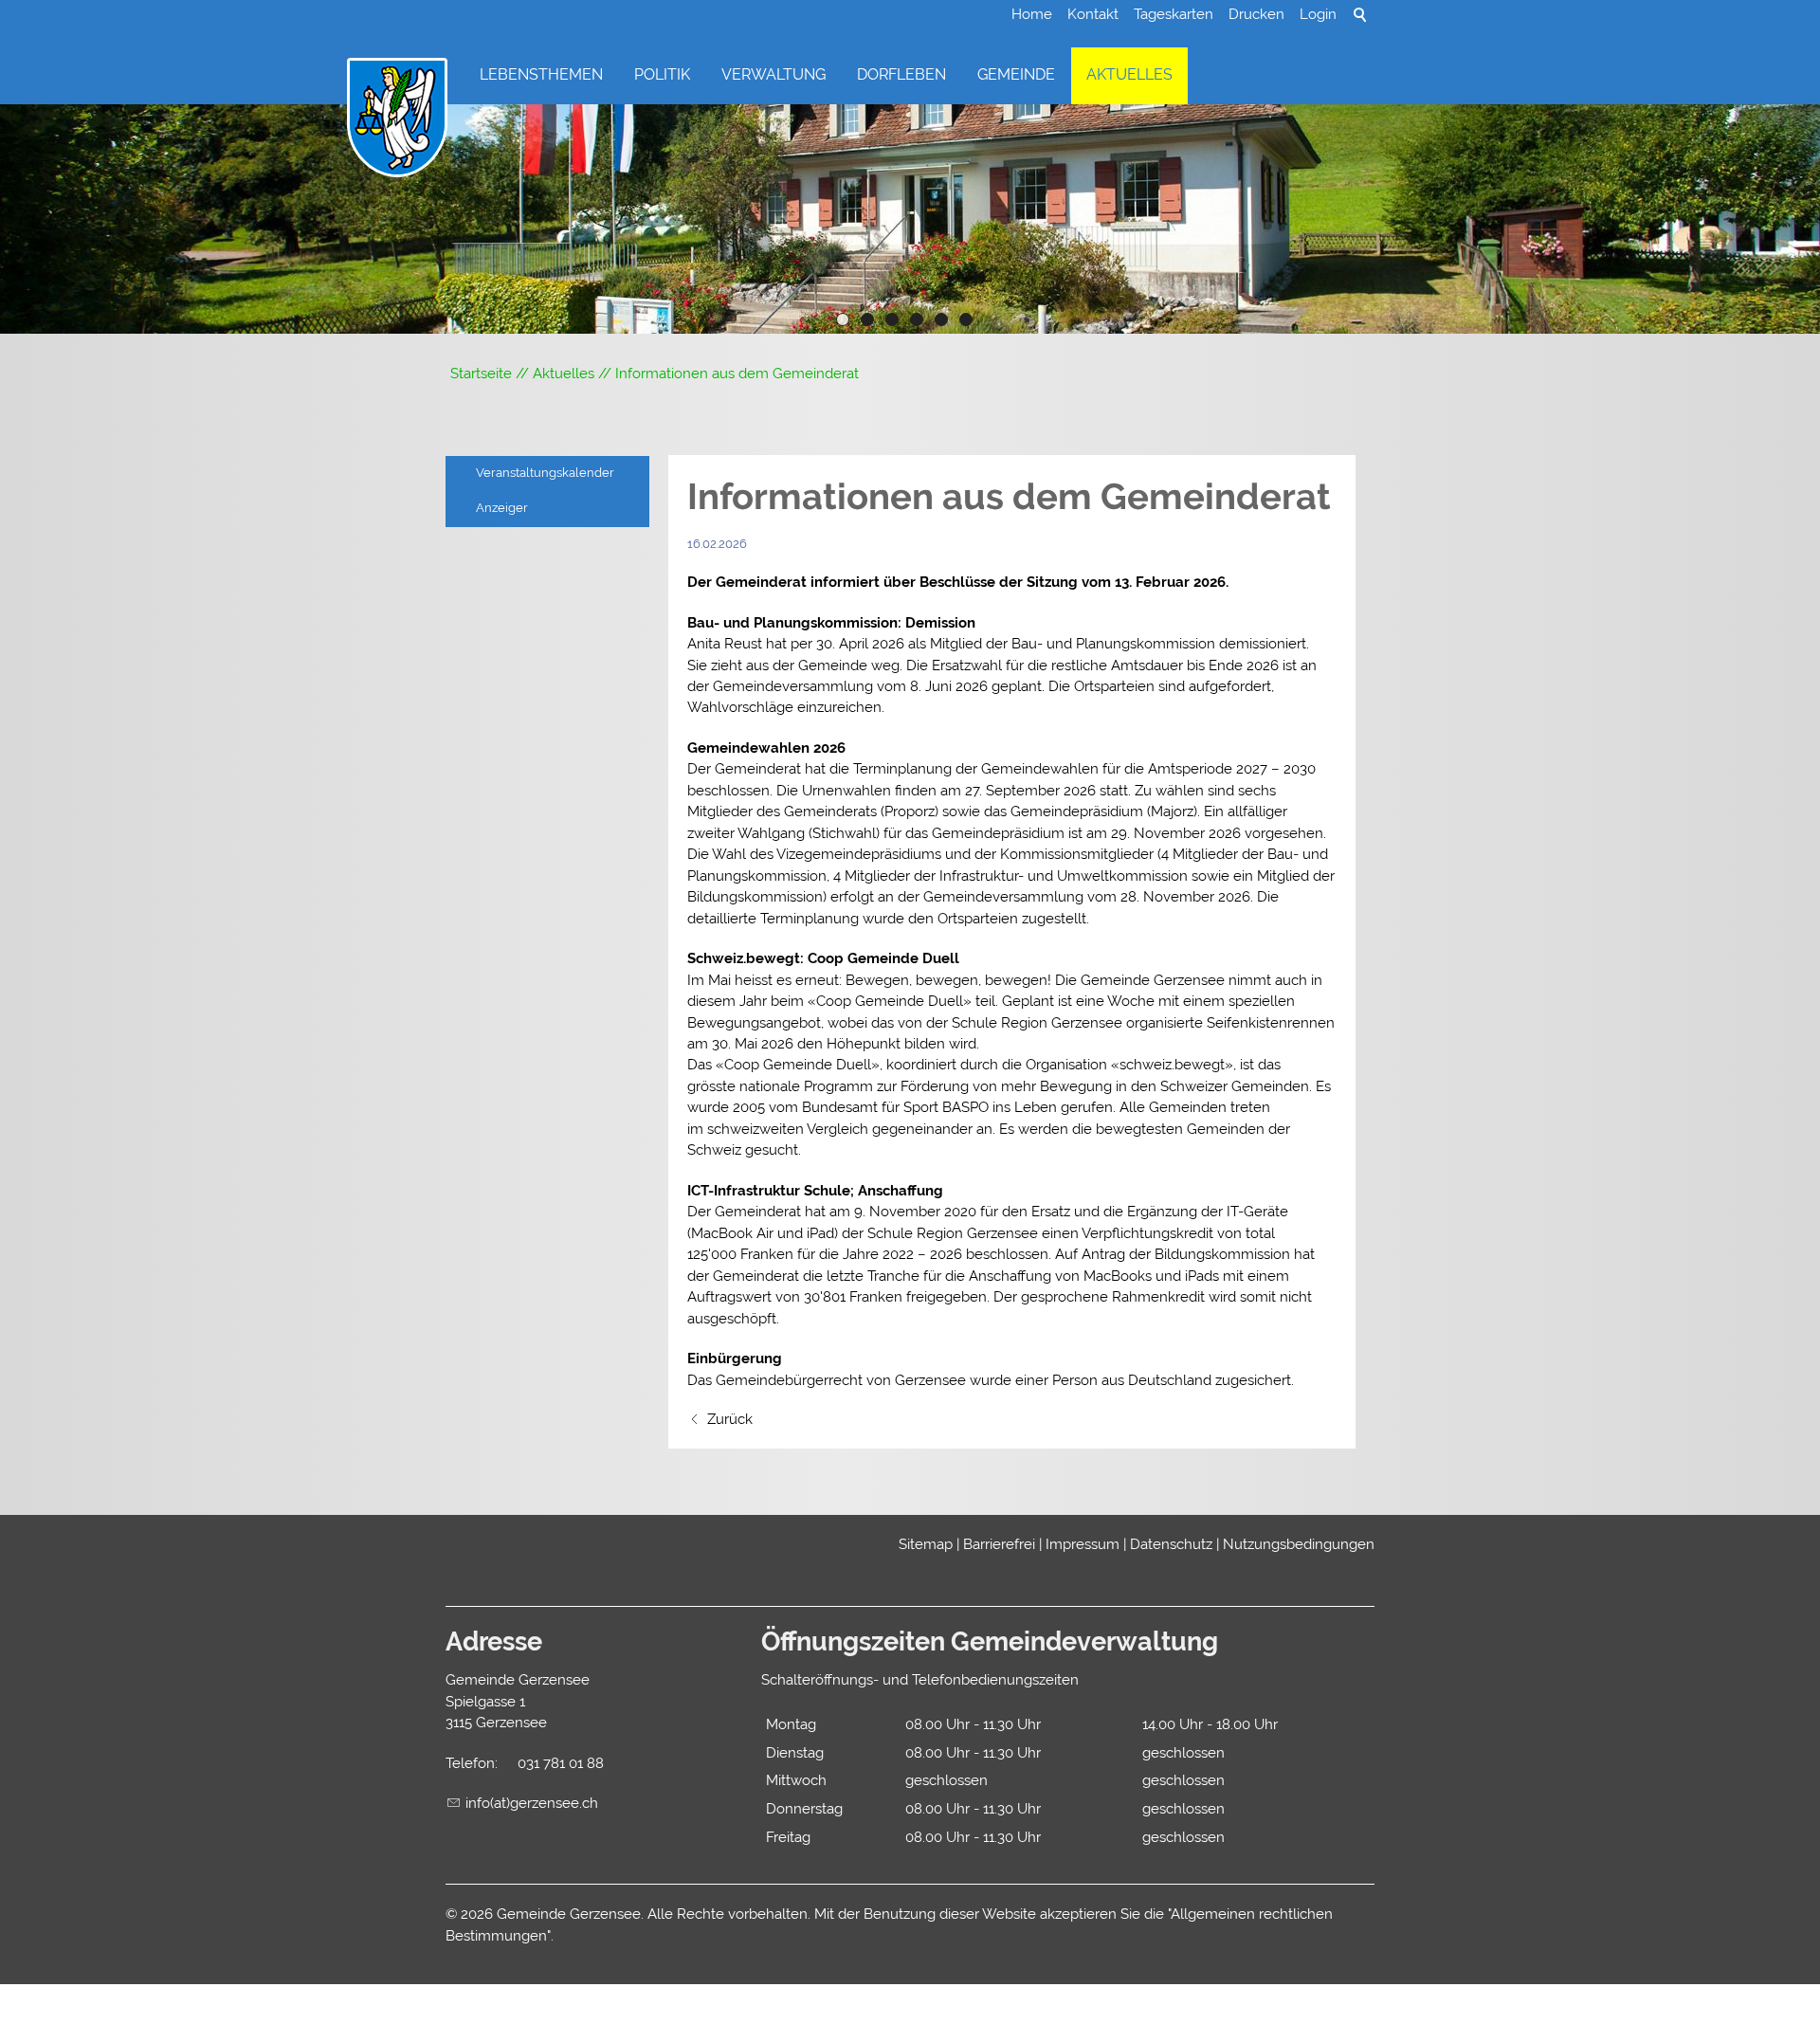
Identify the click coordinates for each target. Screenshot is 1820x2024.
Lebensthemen (541, 74)
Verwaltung (773, 74)
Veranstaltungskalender (545, 473)
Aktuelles (1129, 74)
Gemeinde (1016, 74)
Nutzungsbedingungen (1299, 1544)
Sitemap (926, 1544)
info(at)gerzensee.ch (532, 1803)
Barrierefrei (999, 1544)
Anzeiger (502, 508)
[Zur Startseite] (397, 119)
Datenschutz (1171, 1544)
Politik (662, 74)
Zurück (730, 1419)
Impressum (1083, 1544)
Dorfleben (901, 74)
